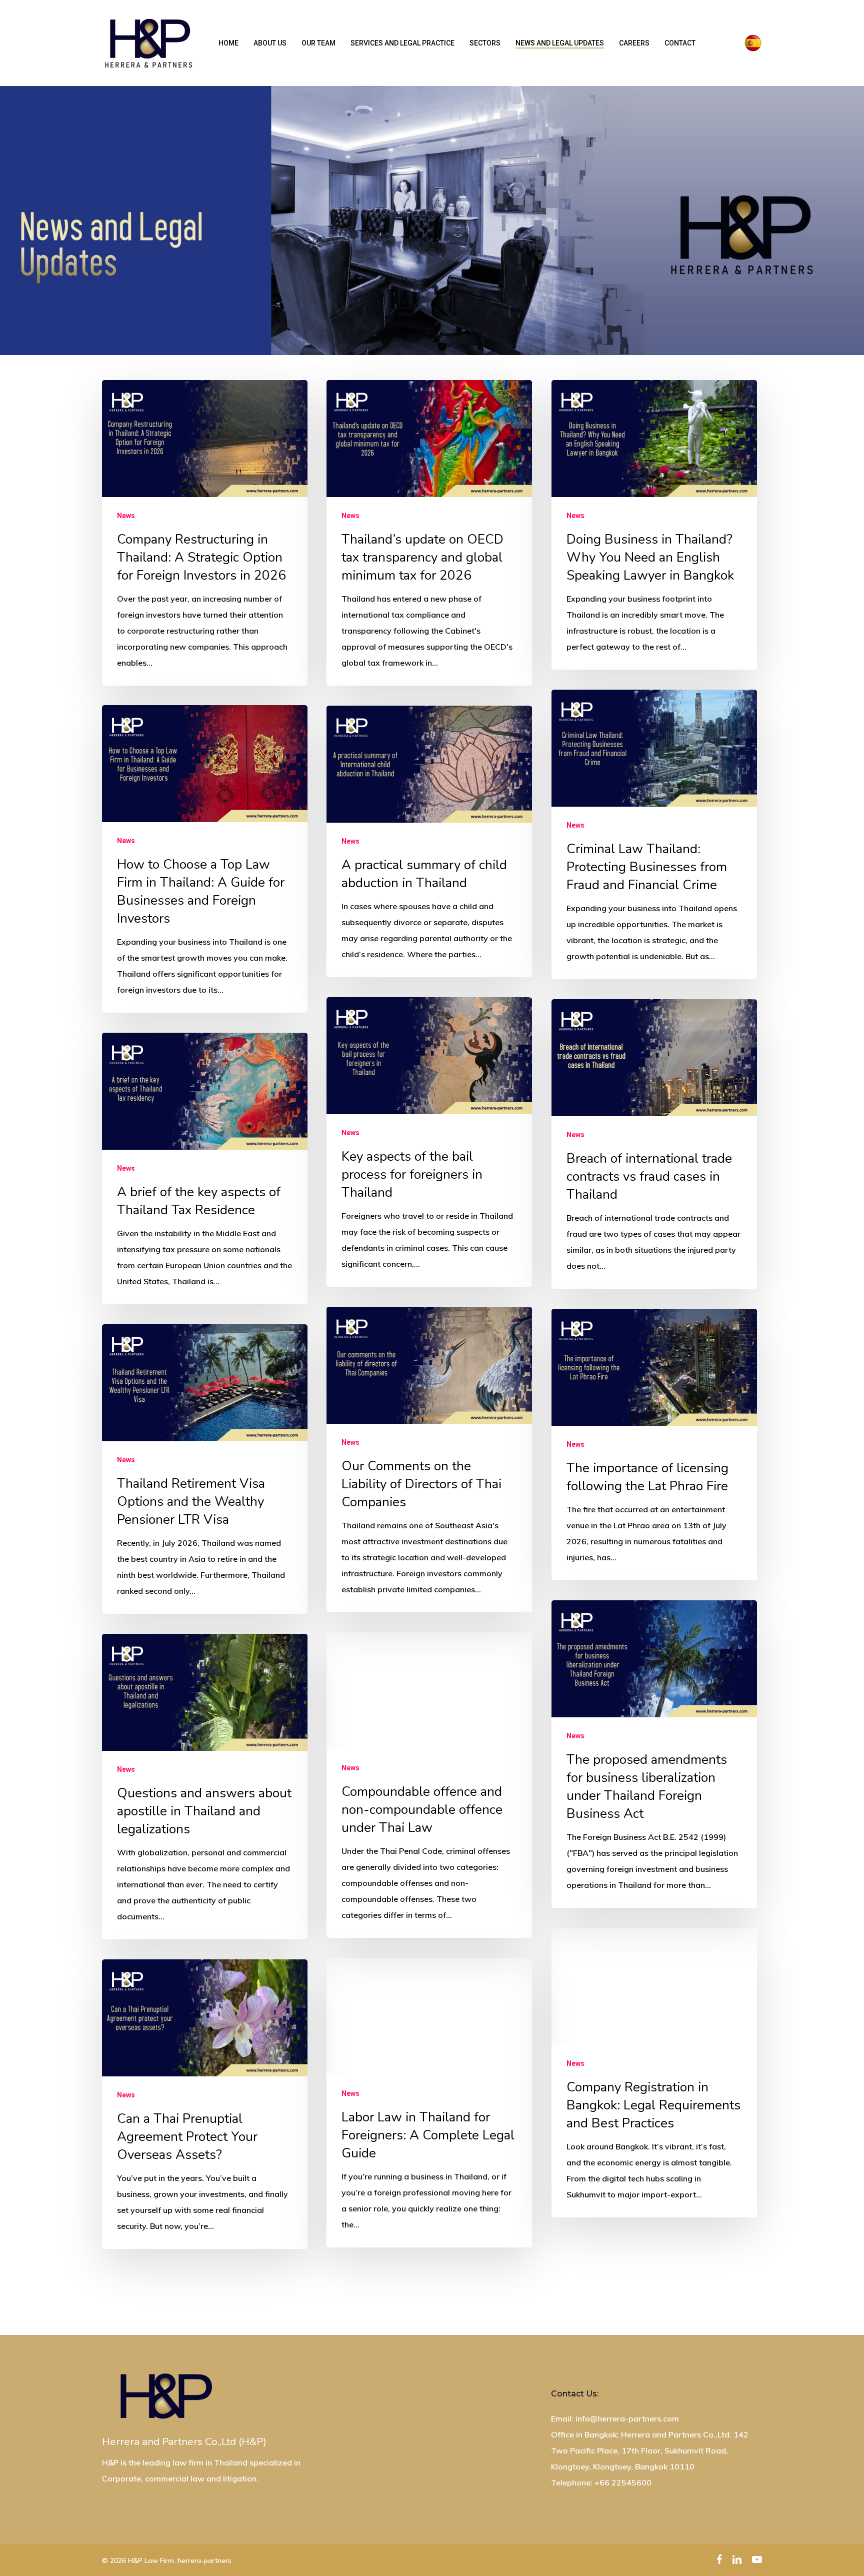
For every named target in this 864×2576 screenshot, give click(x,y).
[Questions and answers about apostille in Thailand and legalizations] (204, 1787)
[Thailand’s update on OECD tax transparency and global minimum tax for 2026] (429, 533)
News (126, 516)
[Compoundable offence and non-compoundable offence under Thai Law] (429, 1785)
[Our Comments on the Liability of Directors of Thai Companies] (429, 1460)
